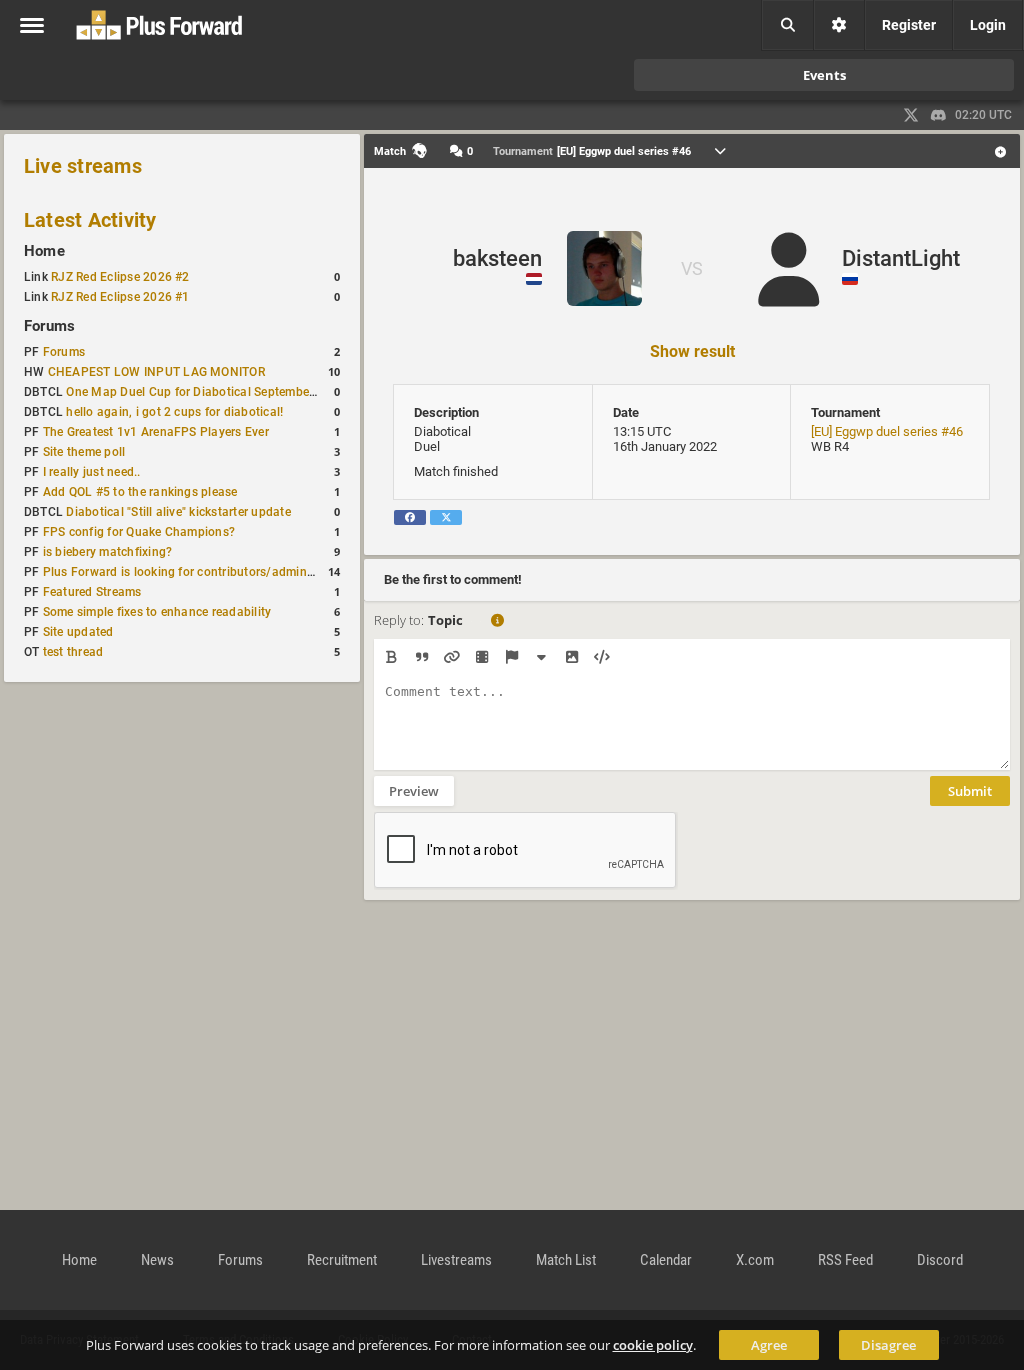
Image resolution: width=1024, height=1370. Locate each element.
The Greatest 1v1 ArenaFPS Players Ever (156, 432)
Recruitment (342, 1260)
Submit (970, 791)
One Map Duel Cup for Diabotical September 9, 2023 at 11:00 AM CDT (262, 392)
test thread (73, 652)
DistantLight (901, 258)
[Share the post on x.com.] (446, 517)
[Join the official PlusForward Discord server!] (939, 115)
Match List (566, 1260)
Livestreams (456, 1260)
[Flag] (511, 657)
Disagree (888, 1345)
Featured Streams (92, 592)
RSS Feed (845, 1260)
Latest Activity (90, 220)
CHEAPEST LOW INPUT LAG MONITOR (156, 372)
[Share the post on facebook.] (410, 517)
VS (692, 268)
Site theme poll (84, 452)
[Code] (601, 657)
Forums (49, 326)
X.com (755, 1260)
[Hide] (541, 657)
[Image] (571, 657)
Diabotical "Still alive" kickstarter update (178, 512)
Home (44, 251)
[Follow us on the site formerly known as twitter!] (911, 115)
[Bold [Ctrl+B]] (391, 657)
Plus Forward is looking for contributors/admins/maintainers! (215, 572)
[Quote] (421, 657)
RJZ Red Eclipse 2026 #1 (120, 297)
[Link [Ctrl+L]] (451, 657)
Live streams (83, 166)
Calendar (666, 1260)
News (157, 1260)
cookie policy (653, 1345)
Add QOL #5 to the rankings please (140, 492)
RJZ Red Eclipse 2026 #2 (120, 277)
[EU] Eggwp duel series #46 (887, 431)
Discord (940, 1260)
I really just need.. (92, 472)
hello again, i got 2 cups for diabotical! (174, 412)
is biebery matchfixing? (108, 552)
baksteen (497, 258)
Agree (769, 1345)
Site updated (78, 632)
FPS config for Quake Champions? (139, 532)
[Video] (481, 657)
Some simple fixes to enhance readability (157, 612)
